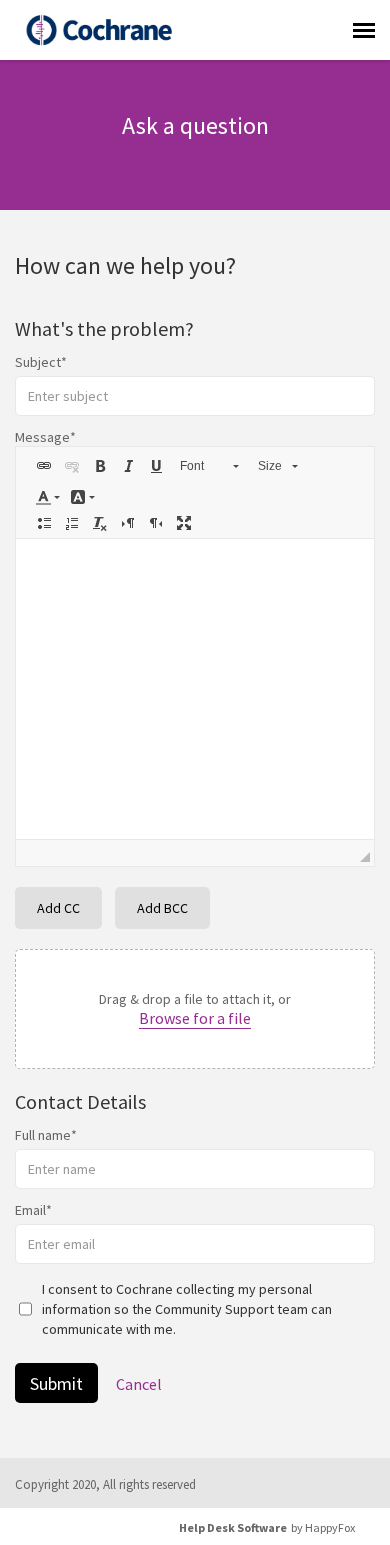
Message (42, 437)
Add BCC (162, 908)
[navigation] (364, 30)
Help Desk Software (233, 1527)
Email (30, 1210)
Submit (56, 1383)
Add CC (58, 908)
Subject (38, 362)
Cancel (139, 1384)
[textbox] (195, 689)
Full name (43, 1135)
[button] (44, 466)
